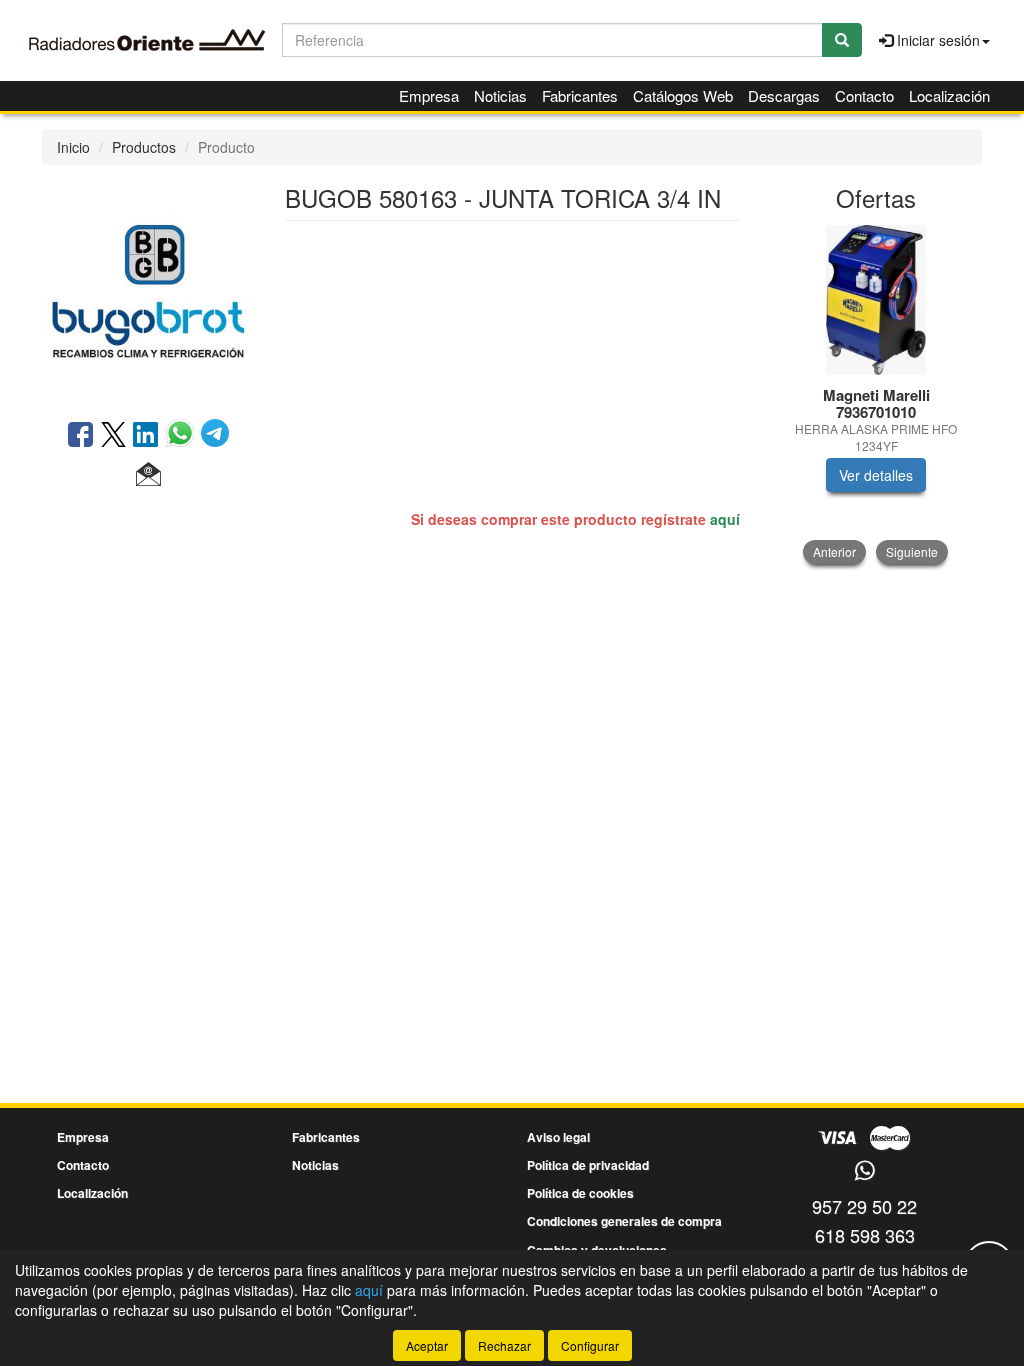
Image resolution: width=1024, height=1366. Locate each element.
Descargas (784, 95)
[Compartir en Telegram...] (215, 436)
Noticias (500, 95)
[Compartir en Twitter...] (113, 436)
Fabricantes (580, 95)
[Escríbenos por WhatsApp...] (864, 1171)
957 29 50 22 (864, 1206)
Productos (144, 147)
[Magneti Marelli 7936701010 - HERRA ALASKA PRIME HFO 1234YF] (876, 300)
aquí (725, 519)
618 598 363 (865, 1235)
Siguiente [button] (912, 551)
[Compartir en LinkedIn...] (146, 436)
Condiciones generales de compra (624, 1221)
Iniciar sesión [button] (936, 40)
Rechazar (504, 1345)
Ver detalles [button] (876, 475)
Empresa (429, 95)
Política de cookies (580, 1193)
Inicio (73, 147)
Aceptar (427, 1345)
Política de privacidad (588, 1165)
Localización (949, 95)
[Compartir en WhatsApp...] (183, 436)
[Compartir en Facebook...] (80, 436)
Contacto (864, 95)
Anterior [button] (834, 551)
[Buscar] (842, 40)
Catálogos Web (683, 95)
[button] (148, 475)
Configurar (590, 1345)
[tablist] (876, 394)
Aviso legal (558, 1137)
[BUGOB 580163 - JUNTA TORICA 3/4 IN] (148, 290)
